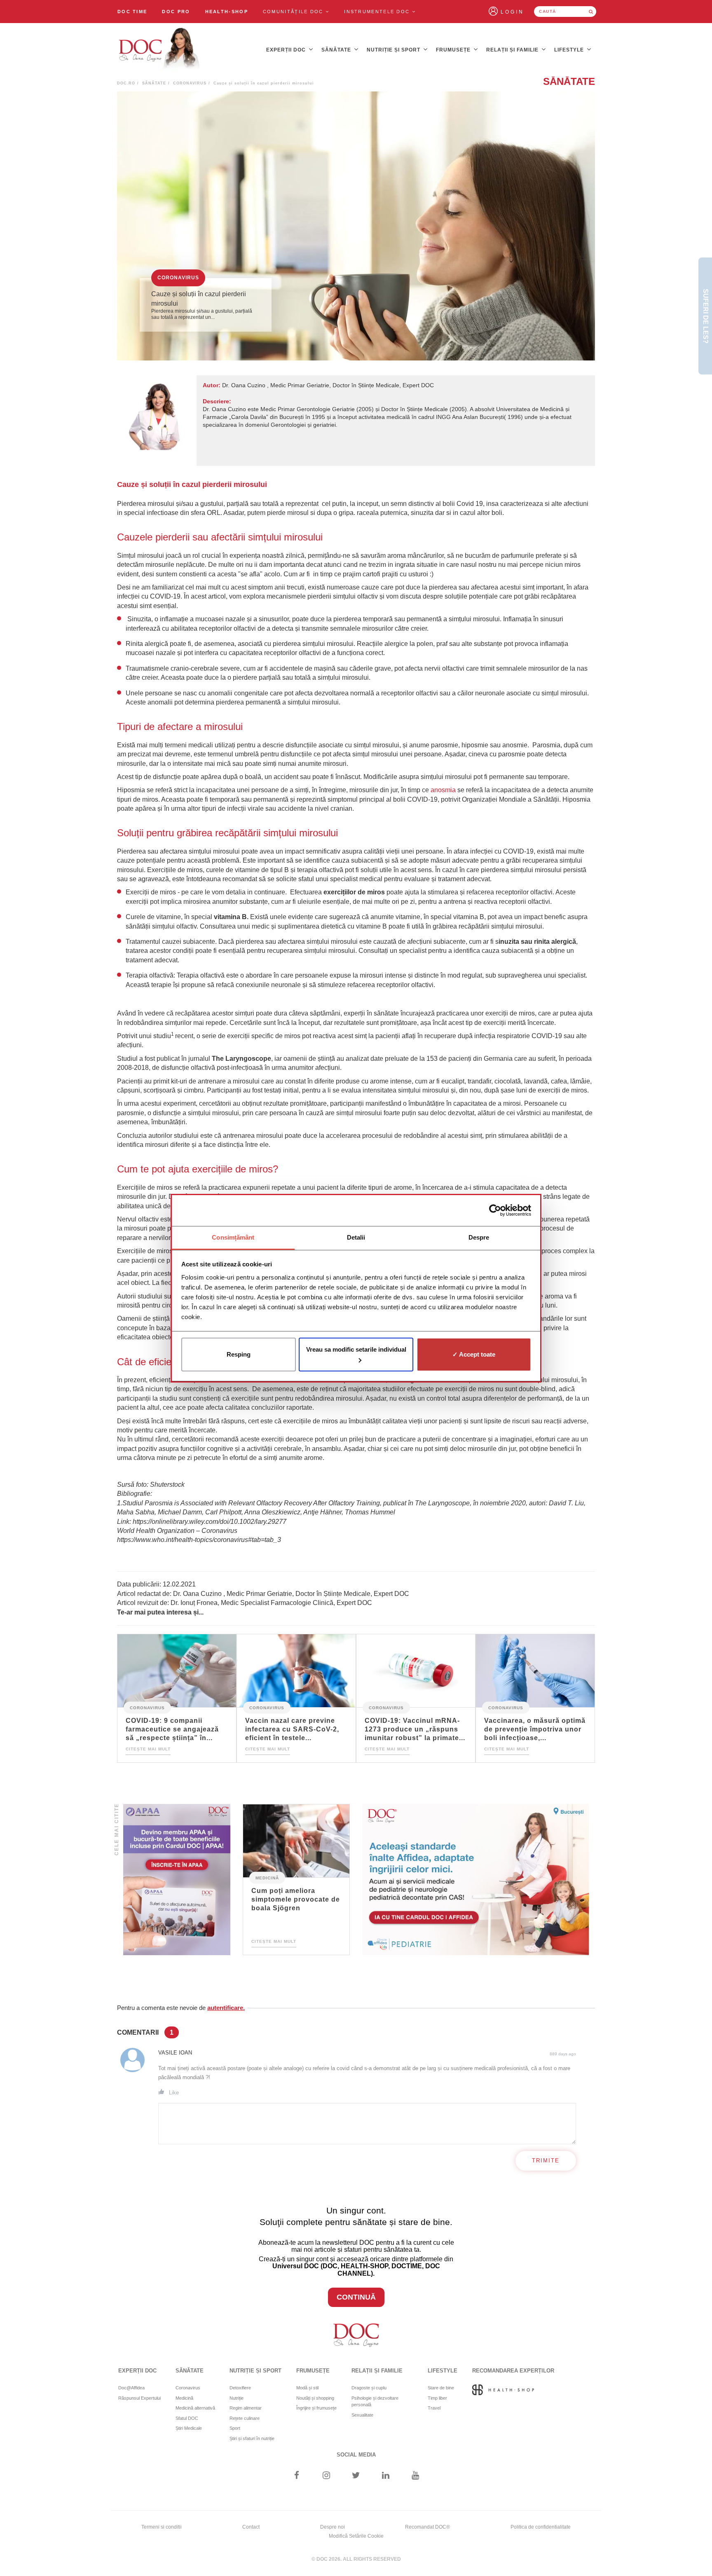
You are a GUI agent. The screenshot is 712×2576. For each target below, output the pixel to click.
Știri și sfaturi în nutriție (252, 2438)
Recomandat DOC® (427, 2527)
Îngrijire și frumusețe (316, 2408)
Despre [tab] (479, 1237)
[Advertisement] (177, 1880)
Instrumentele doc (378, 12)
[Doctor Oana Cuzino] (159, 50)
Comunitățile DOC (294, 12)
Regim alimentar (246, 2408)
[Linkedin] (386, 2476)
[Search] (591, 12)
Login (512, 12)
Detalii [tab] (356, 1237)
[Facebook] (296, 2476)
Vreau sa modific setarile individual (356, 1349)
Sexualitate (362, 2415)
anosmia (443, 790)
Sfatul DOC (187, 2418)
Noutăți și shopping (315, 2398)
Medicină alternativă (195, 2408)
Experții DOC (287, 50)
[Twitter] (356, 2476)
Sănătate (337, 50)
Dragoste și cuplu (369, 2388)
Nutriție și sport (394, 50)
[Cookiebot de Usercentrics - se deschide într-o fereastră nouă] (495, 1210)
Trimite (546, 2161)
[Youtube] (416, 2476)
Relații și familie (513, 50)
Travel (434, 2408)
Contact (251, 2527)
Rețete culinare (245, 2418)
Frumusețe (454, 50)
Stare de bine (441, 2388)
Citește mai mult (148, 1749)
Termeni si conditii (162, 2527)
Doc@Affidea (131, 2388)
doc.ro (126, 83)
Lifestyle (570, 50)
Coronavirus (190, 83)
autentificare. (226, 2008)
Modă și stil (307, 2388)
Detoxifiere (240, 2388)
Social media (356, 2455)
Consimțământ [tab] (233, 1237)
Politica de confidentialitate (541, 2527)
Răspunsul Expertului (139, 2398)
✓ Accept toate (474, 1354)
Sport (235, 2428)
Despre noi (333, 2527)
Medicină (267, 1878)
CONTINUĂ (356, 2297)
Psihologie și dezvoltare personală (375, 2402)
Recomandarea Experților (513, 2371)
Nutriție (237, 2398)
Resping (239, 1354)
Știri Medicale (189, 2428)
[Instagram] (326, 2476)
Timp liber (437, 2398)
